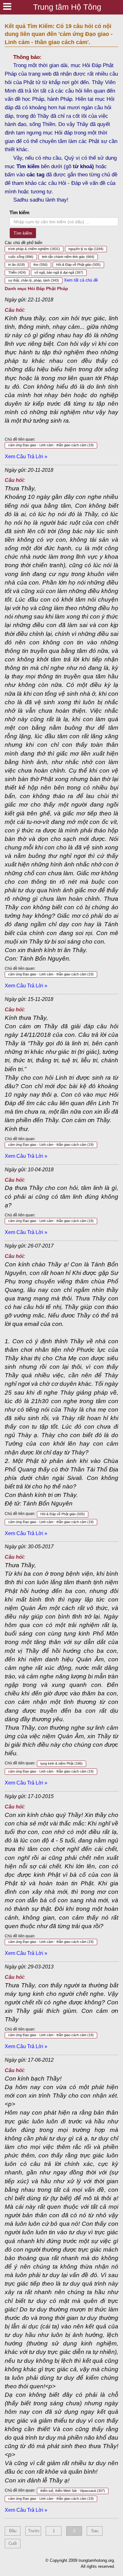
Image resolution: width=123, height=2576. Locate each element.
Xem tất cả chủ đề (81, 280)
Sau (95, 2531)
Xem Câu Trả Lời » (26, 457)
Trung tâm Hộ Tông (67, 7)
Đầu (13, 2531)
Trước (34, 2531)
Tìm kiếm (19, 212)
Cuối (13, 2543)
